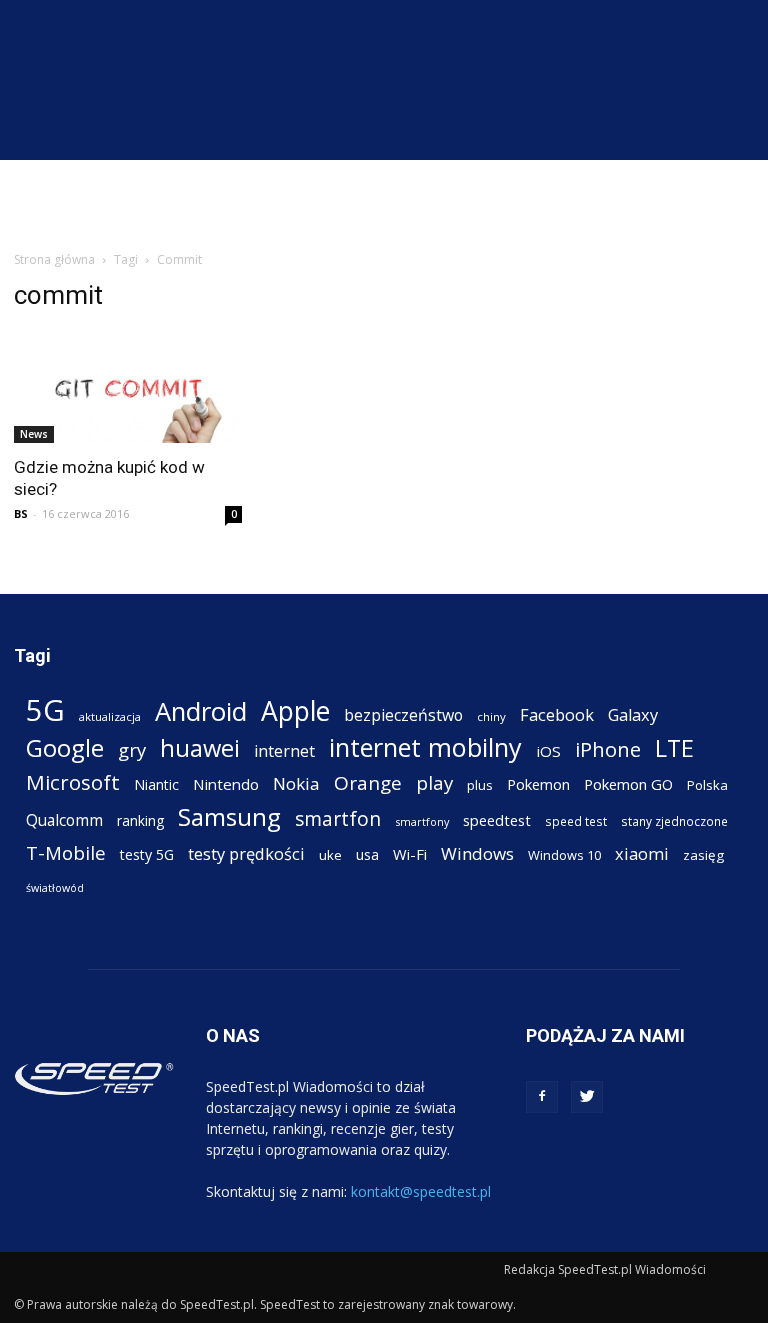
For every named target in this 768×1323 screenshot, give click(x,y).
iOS (548, 751)
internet (284, 751)
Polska (707, 785)
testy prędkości (246, 853)
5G (45, 710)
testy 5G (147, 854)
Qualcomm (64, 820)
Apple (295, 711)
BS (21, 513)
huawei (200, 748)
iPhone (608, 749)
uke (330, 855)
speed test (576, 821)
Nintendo (226, 784)
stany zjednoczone (674, 821)
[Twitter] (587, 1097)
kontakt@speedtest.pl (421, 1191)
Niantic (156, 784)
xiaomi (642, 853)
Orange (368, 783)
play (434, 782)
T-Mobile (66, 852)
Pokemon (538, 784)
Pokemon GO (628, 784)
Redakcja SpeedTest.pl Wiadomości (605, 1269)
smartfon (338, 818)
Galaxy (633, 714)
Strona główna (54, 259)
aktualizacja (110, 716)
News (34, 434)
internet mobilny (425, 747)
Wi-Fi (410, 854)
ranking (140, 820)
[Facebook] (542, 1097)
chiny (491, 716)
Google (65, 747)
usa (367, 854)
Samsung (229, 816)
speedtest (497, 820)
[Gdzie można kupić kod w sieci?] (128, 387)
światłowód (55, 888)
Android (201, 711)
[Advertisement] (384, 204)
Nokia (296, 783)
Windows (477, 853)
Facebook (557, 714)
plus (480, 785)
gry (132, 749)
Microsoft (73, 782)
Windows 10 (564, 855)
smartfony (422, 821)
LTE (674, 748)
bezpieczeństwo (403, 715)
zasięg (703, 855)
